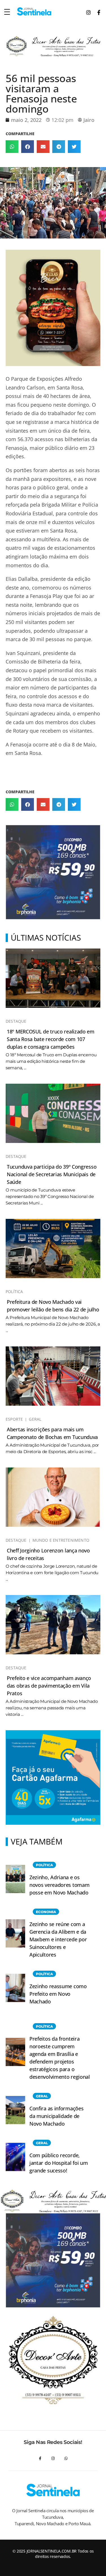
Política (14, 1292)
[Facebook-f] (40, 2458)
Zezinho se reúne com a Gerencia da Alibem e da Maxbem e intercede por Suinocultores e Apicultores (58, 1939)
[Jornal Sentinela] (34, 11)
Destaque (16, 1021)
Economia (46, 1912)
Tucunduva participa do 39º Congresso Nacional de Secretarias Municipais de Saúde (52, 1174)
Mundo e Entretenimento (61, 1540)
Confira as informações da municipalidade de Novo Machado (56, 2116)
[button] (12, 147)
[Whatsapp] (66, 2458)
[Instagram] (53, 2458)
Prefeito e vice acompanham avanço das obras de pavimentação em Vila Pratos (49, 1686)
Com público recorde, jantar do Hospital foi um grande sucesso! (59, 2163)
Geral (35, 1419)
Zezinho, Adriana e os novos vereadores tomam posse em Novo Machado (59, 1885)
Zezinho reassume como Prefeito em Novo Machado (58, 1994)
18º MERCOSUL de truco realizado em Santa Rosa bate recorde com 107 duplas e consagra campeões (51, 1039)
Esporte (14, 1419)
